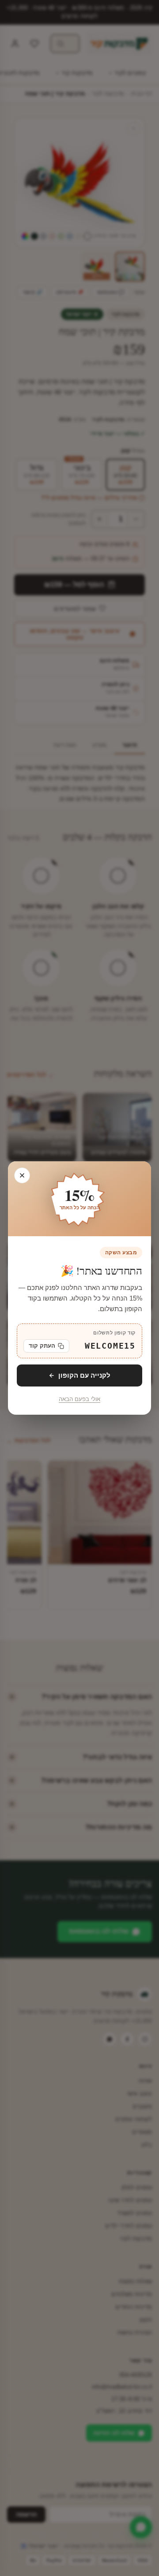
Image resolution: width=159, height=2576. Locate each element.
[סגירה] (22, 1175)
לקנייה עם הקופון (84, 1375)
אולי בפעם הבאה (79, 1399)
